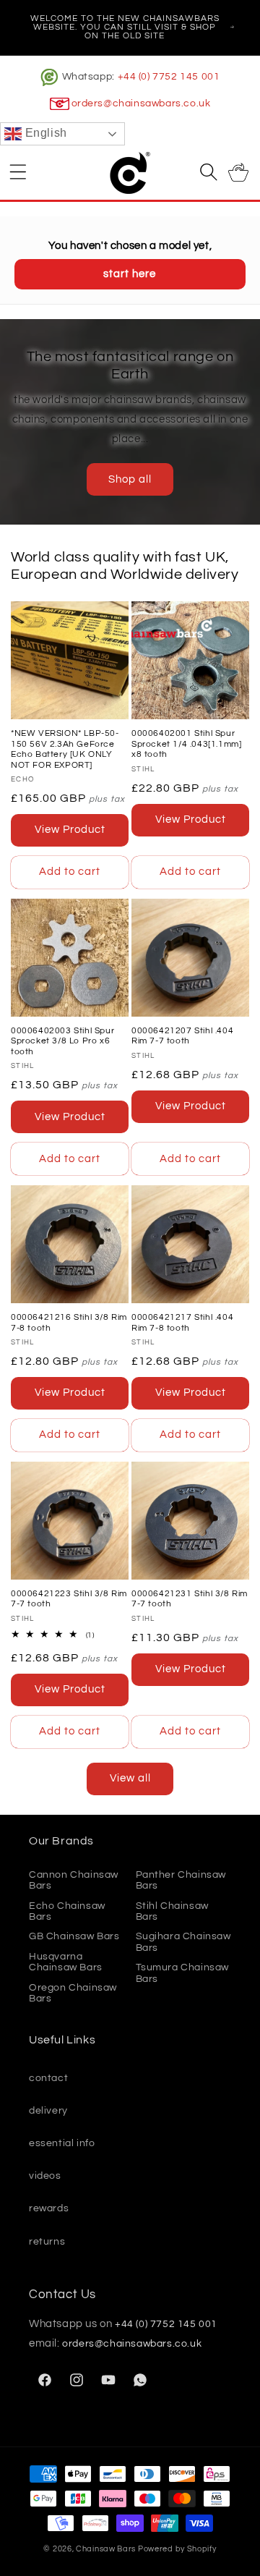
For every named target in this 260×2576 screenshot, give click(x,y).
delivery (48, 2111)
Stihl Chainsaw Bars (172, 1911)
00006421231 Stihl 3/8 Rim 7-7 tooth (190, 1599)
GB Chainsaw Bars (74, 1936)
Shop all (130, 479)
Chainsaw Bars (106, 2549)
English (44, 134)
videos (45, 2176)
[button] (18, 171)
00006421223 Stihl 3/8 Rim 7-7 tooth (69, 1599)
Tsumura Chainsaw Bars (183, 1973)
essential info (62, 2143)
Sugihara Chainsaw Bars (183, 1942)
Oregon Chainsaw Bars (73, 1993)
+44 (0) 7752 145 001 (169, 77)
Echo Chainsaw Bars (67, 1911)
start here (130, 274)
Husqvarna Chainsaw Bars (66, 1962)
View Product (70, 830)
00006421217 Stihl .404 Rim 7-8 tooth (182, 1322)
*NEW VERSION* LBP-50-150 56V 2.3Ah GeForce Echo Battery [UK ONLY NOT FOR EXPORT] (65, 749)
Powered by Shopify (177, 2549)
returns (47, 2242)
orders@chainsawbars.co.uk (141, 103)
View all (130, 1778)
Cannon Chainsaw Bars (74, 1880)
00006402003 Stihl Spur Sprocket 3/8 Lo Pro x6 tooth (62, 1041)
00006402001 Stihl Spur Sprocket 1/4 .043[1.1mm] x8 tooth (186, 744)
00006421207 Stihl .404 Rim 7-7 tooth (182, 1036)
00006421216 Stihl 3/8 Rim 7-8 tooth (69, 1322)
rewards (49, 2208)
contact (48, 2078)
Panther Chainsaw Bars (181, 1880)
